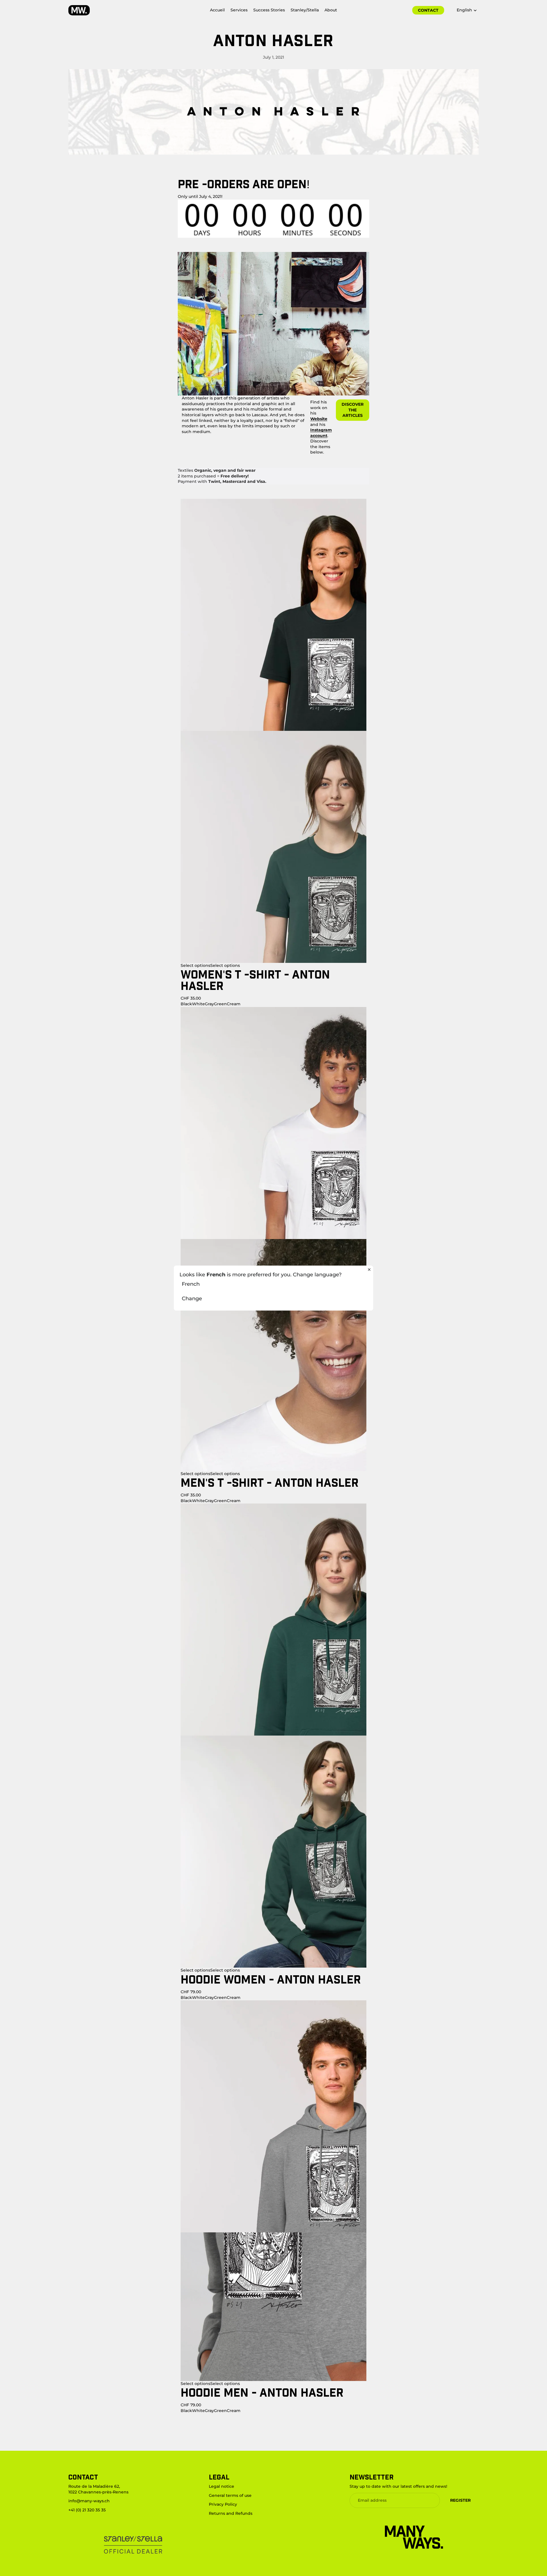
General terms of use (230, 2495)
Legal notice (222, 2486)
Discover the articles (353, 410)
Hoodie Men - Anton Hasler (262, 2392)
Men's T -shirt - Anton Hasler (270, 1482)
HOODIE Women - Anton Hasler (271, 1979)
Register (460, 2500)
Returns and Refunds (231, 2513)
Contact (428, 10)
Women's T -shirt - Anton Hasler (255, 980)
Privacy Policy (223, 2504)
